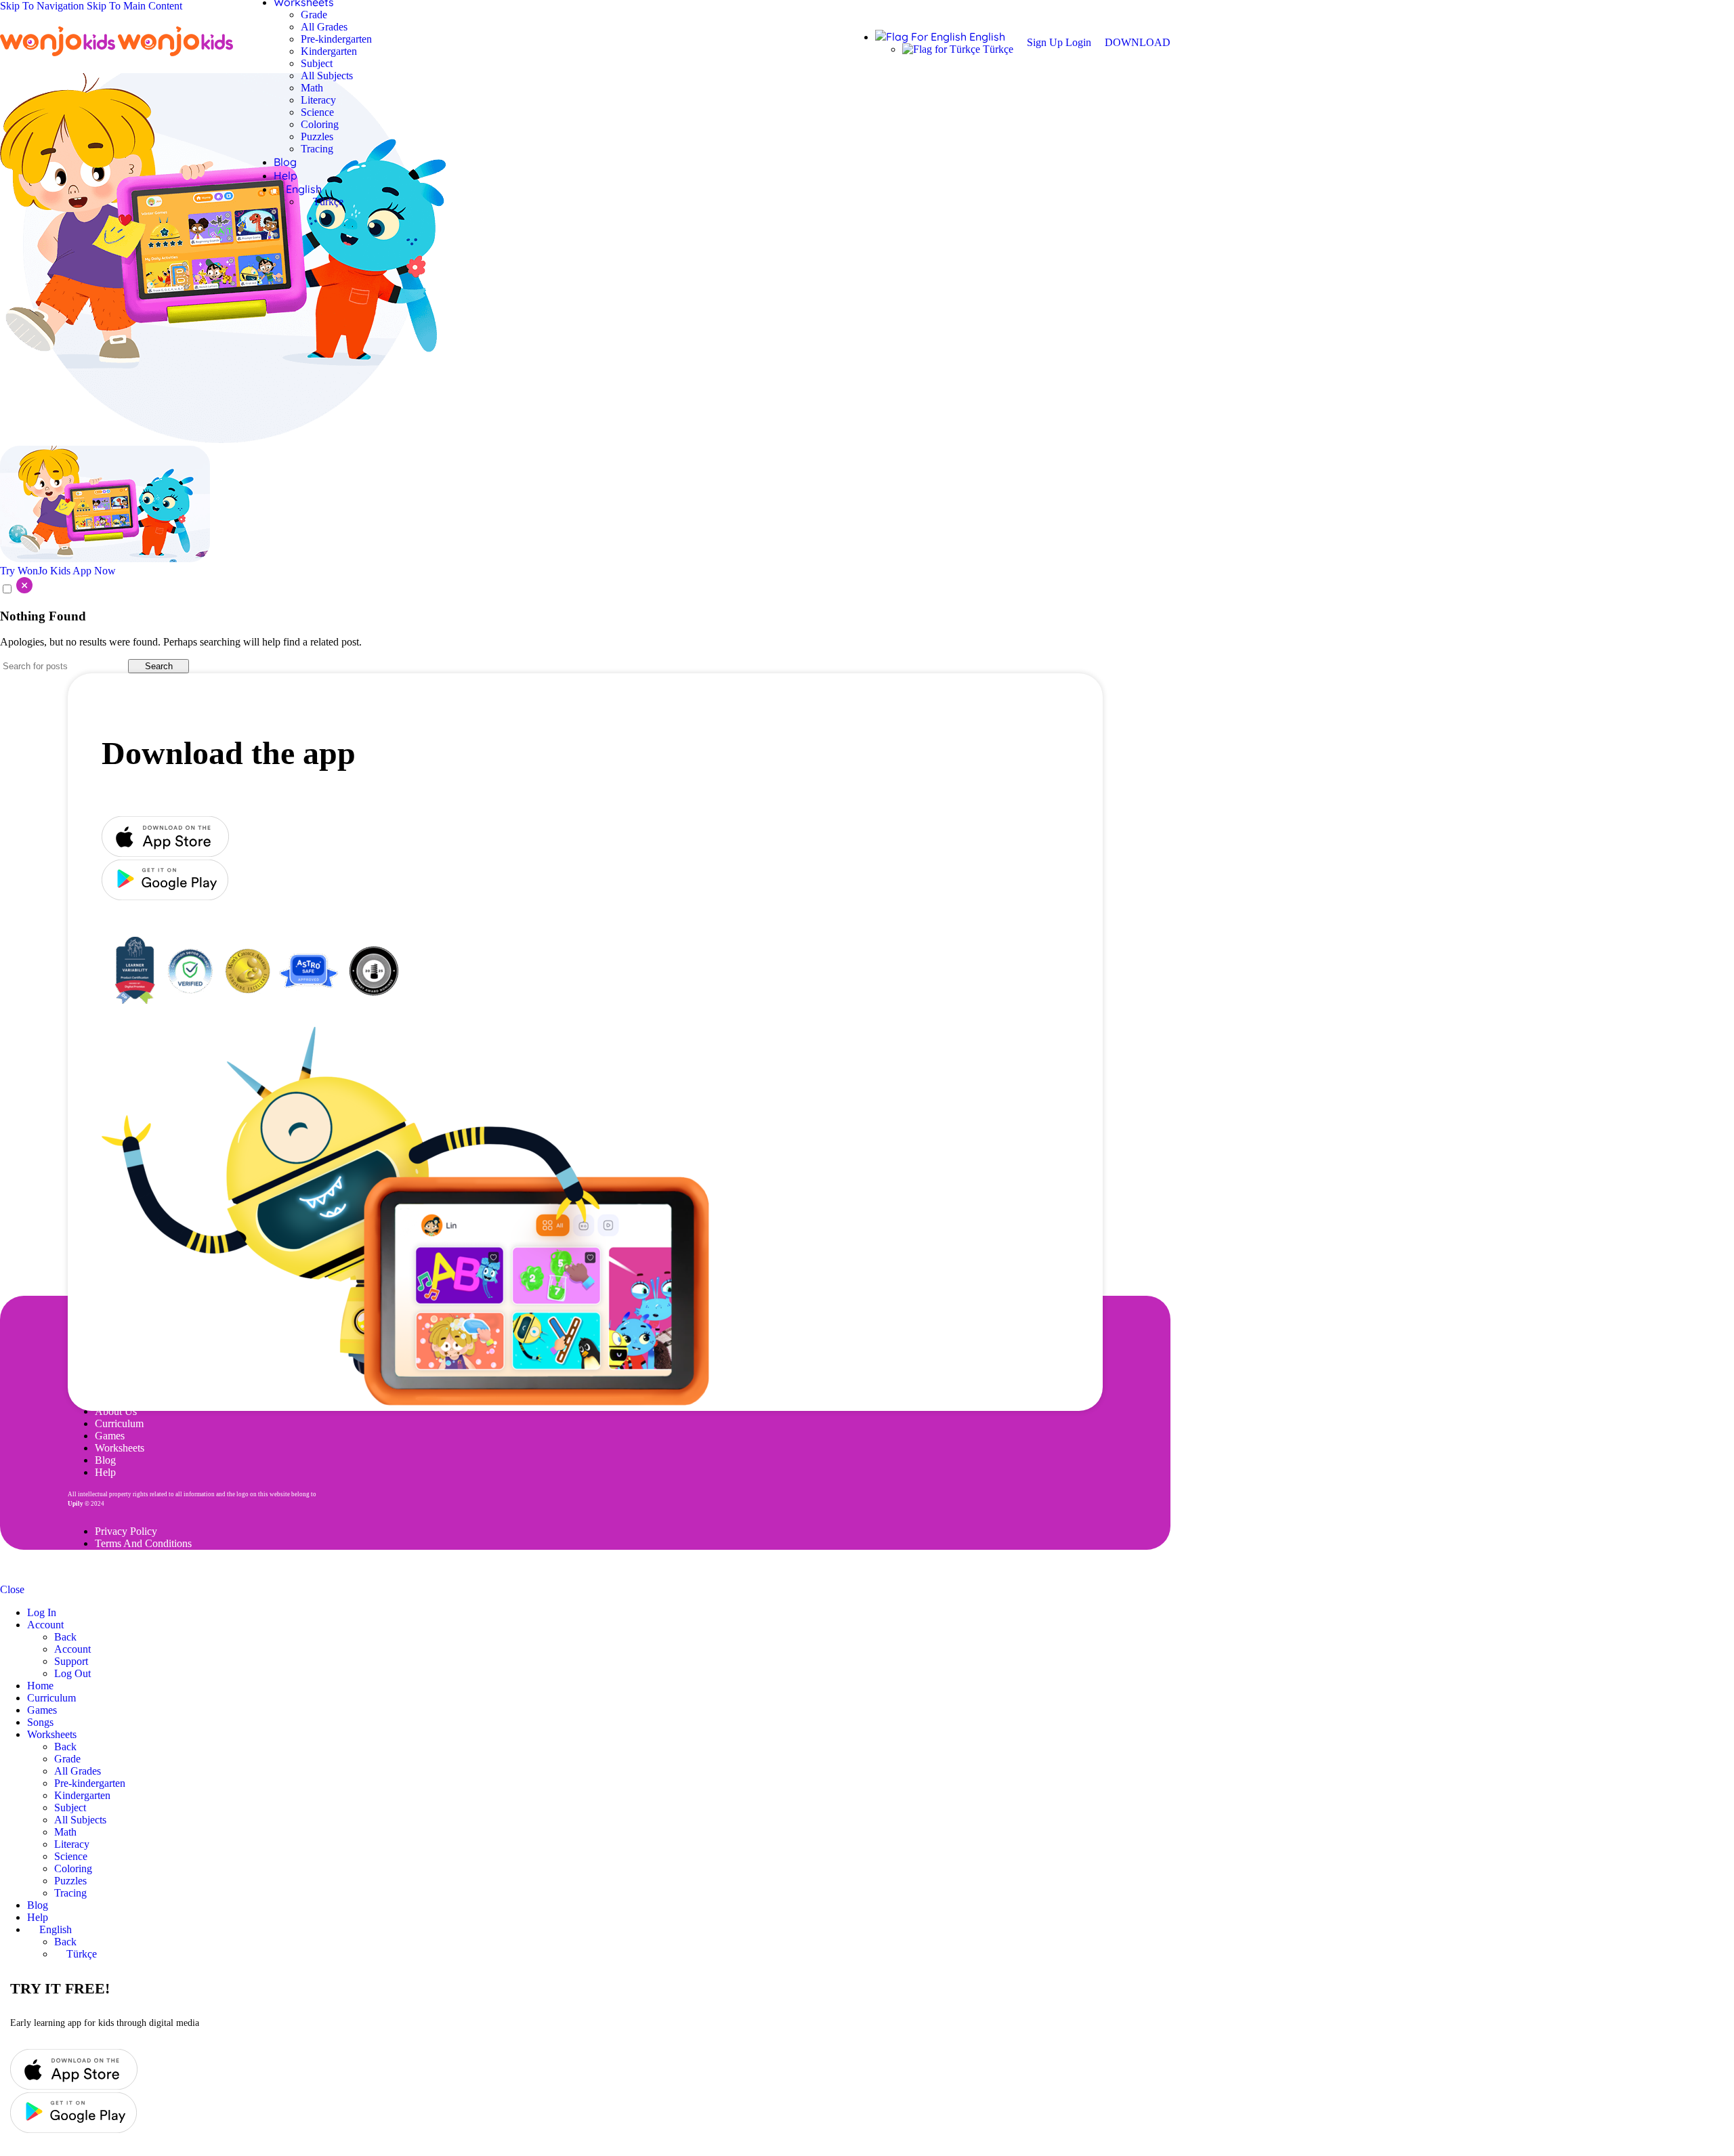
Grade (314, 15)
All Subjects (327, 76)
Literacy (318, 100)
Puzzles (317, 136)
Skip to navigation (43, 6)
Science (317, 112)
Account (72, 1649)
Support (71, 1661)
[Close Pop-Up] (16, 590)
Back (65, 1637)
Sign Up (1046, 42)
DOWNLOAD (1138, 42)
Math (312, 88)
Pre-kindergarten (336, 39)
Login (1078, 42)
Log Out (72, 1673)
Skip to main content (134, 6)
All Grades (324, 27)
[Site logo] (59, 56)
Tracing (317, 149)
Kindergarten (329, 51)
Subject (317, 63)
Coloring (320, 124)
